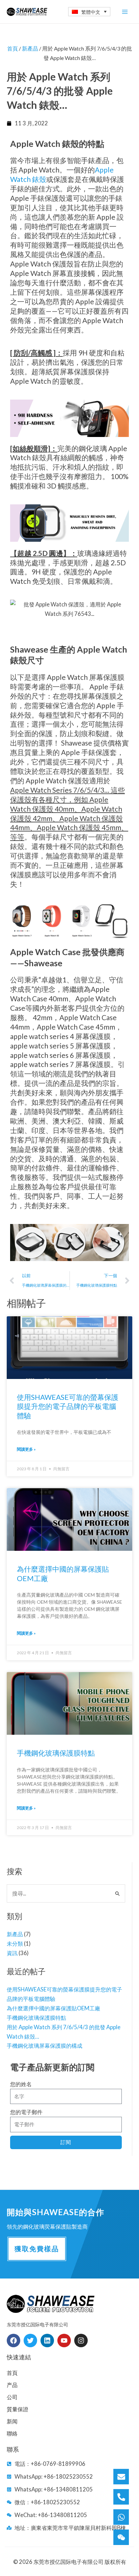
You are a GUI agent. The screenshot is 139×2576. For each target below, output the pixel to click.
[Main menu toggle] (125, 12)
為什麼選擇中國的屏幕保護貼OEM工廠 (53, 2008)
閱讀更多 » (26, 1449)
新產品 (15, 1934)
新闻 (12, 2421)
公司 (12, 2397)
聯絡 (12, 2433)
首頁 (12, 48)
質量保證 (18, 2409)
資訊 (12, 1953)
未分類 (15, 1943)
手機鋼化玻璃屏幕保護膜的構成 (45, 2046)
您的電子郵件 (26, 2112)
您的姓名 (21, 2084)
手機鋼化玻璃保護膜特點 (36, 2018)
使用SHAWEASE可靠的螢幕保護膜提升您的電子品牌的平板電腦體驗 (68, 1406)
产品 (12, 2385)
